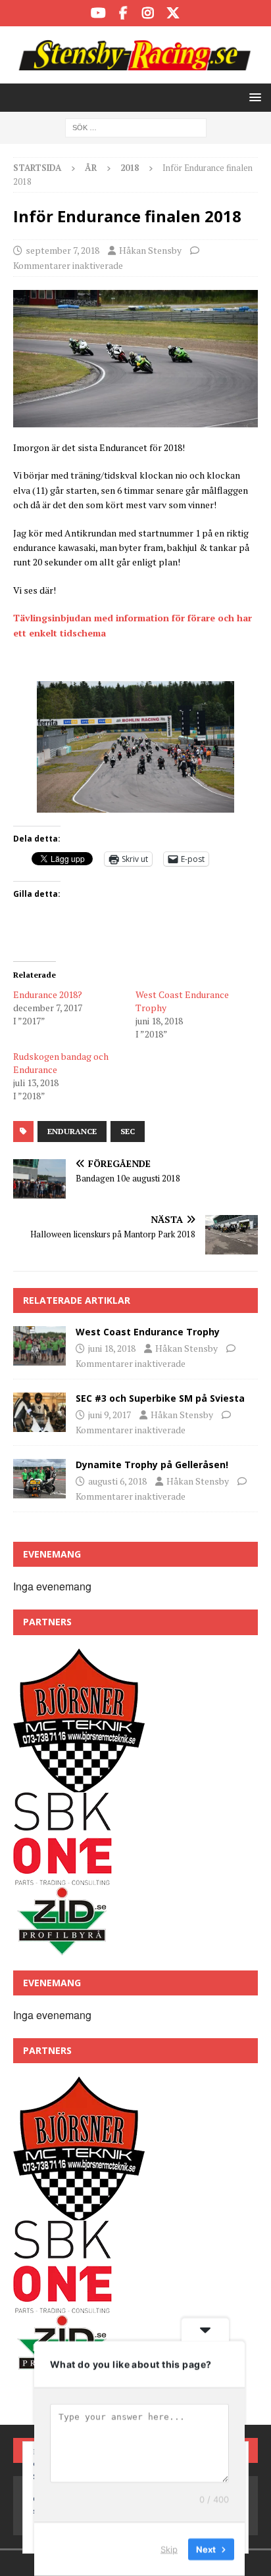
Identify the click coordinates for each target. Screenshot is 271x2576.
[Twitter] (173, 13)
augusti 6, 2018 (117, 1481)
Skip (169, 2549)
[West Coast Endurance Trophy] (39, 1346)
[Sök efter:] (136, 127)
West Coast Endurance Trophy (148, 1332)
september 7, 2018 (62, 250)
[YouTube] (98, 13)
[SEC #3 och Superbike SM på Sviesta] (39, 1412)
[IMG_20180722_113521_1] (135, 420)
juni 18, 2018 (112, 1348)
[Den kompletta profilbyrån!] (62, 1949)
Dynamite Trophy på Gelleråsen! (152, 1465)
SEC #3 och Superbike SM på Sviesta (160, 1398)
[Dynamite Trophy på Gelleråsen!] (39, 1479)
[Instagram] (148, 13)
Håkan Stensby (150, 250)
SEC (128, 1131)
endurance (72, 1131)
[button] (253, 97)
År (91, 168)
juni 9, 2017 (110, 1415)
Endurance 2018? (48, 994)
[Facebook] (123, 13)
